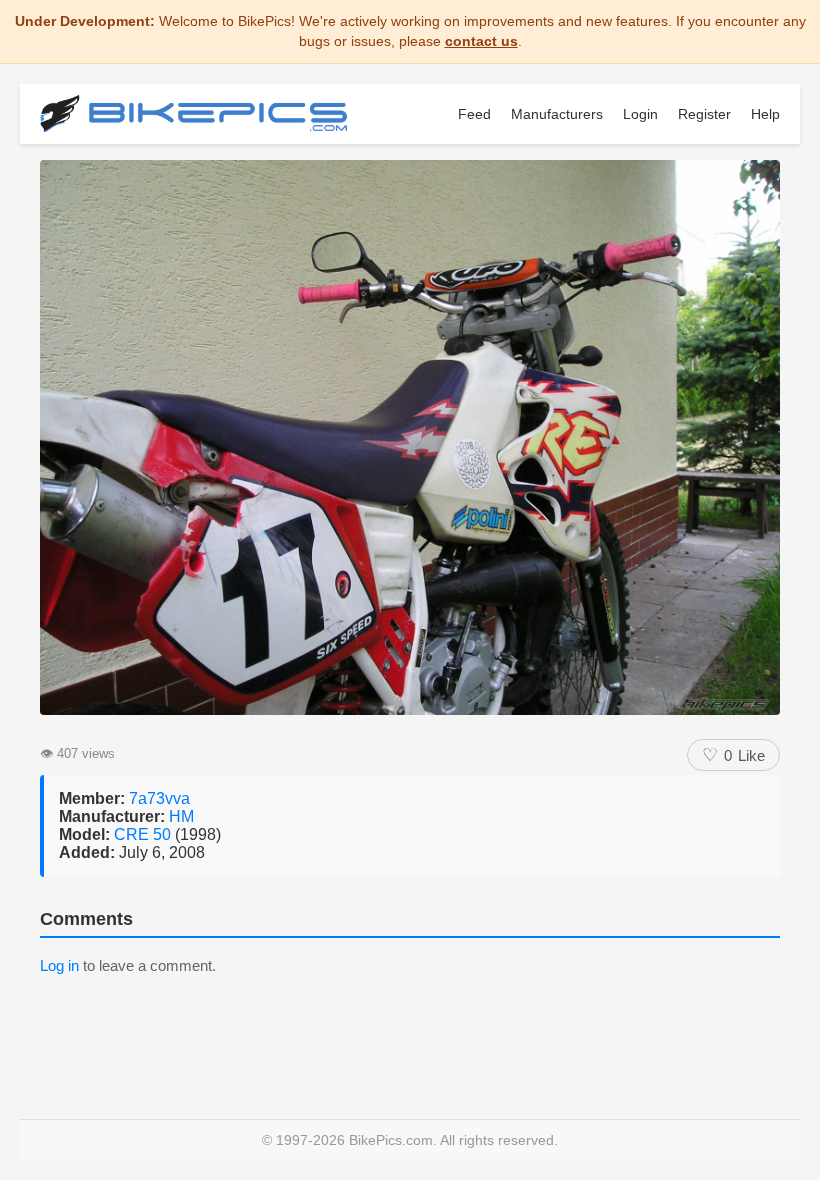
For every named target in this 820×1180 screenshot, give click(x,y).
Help (765, 114)
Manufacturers (557, 114)
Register (704, 114)
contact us (481, 41)
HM (181, 816)
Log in (59, 965)
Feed (474, 114)
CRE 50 (144, 834)
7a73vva (159, 798)
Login (640, 114)
